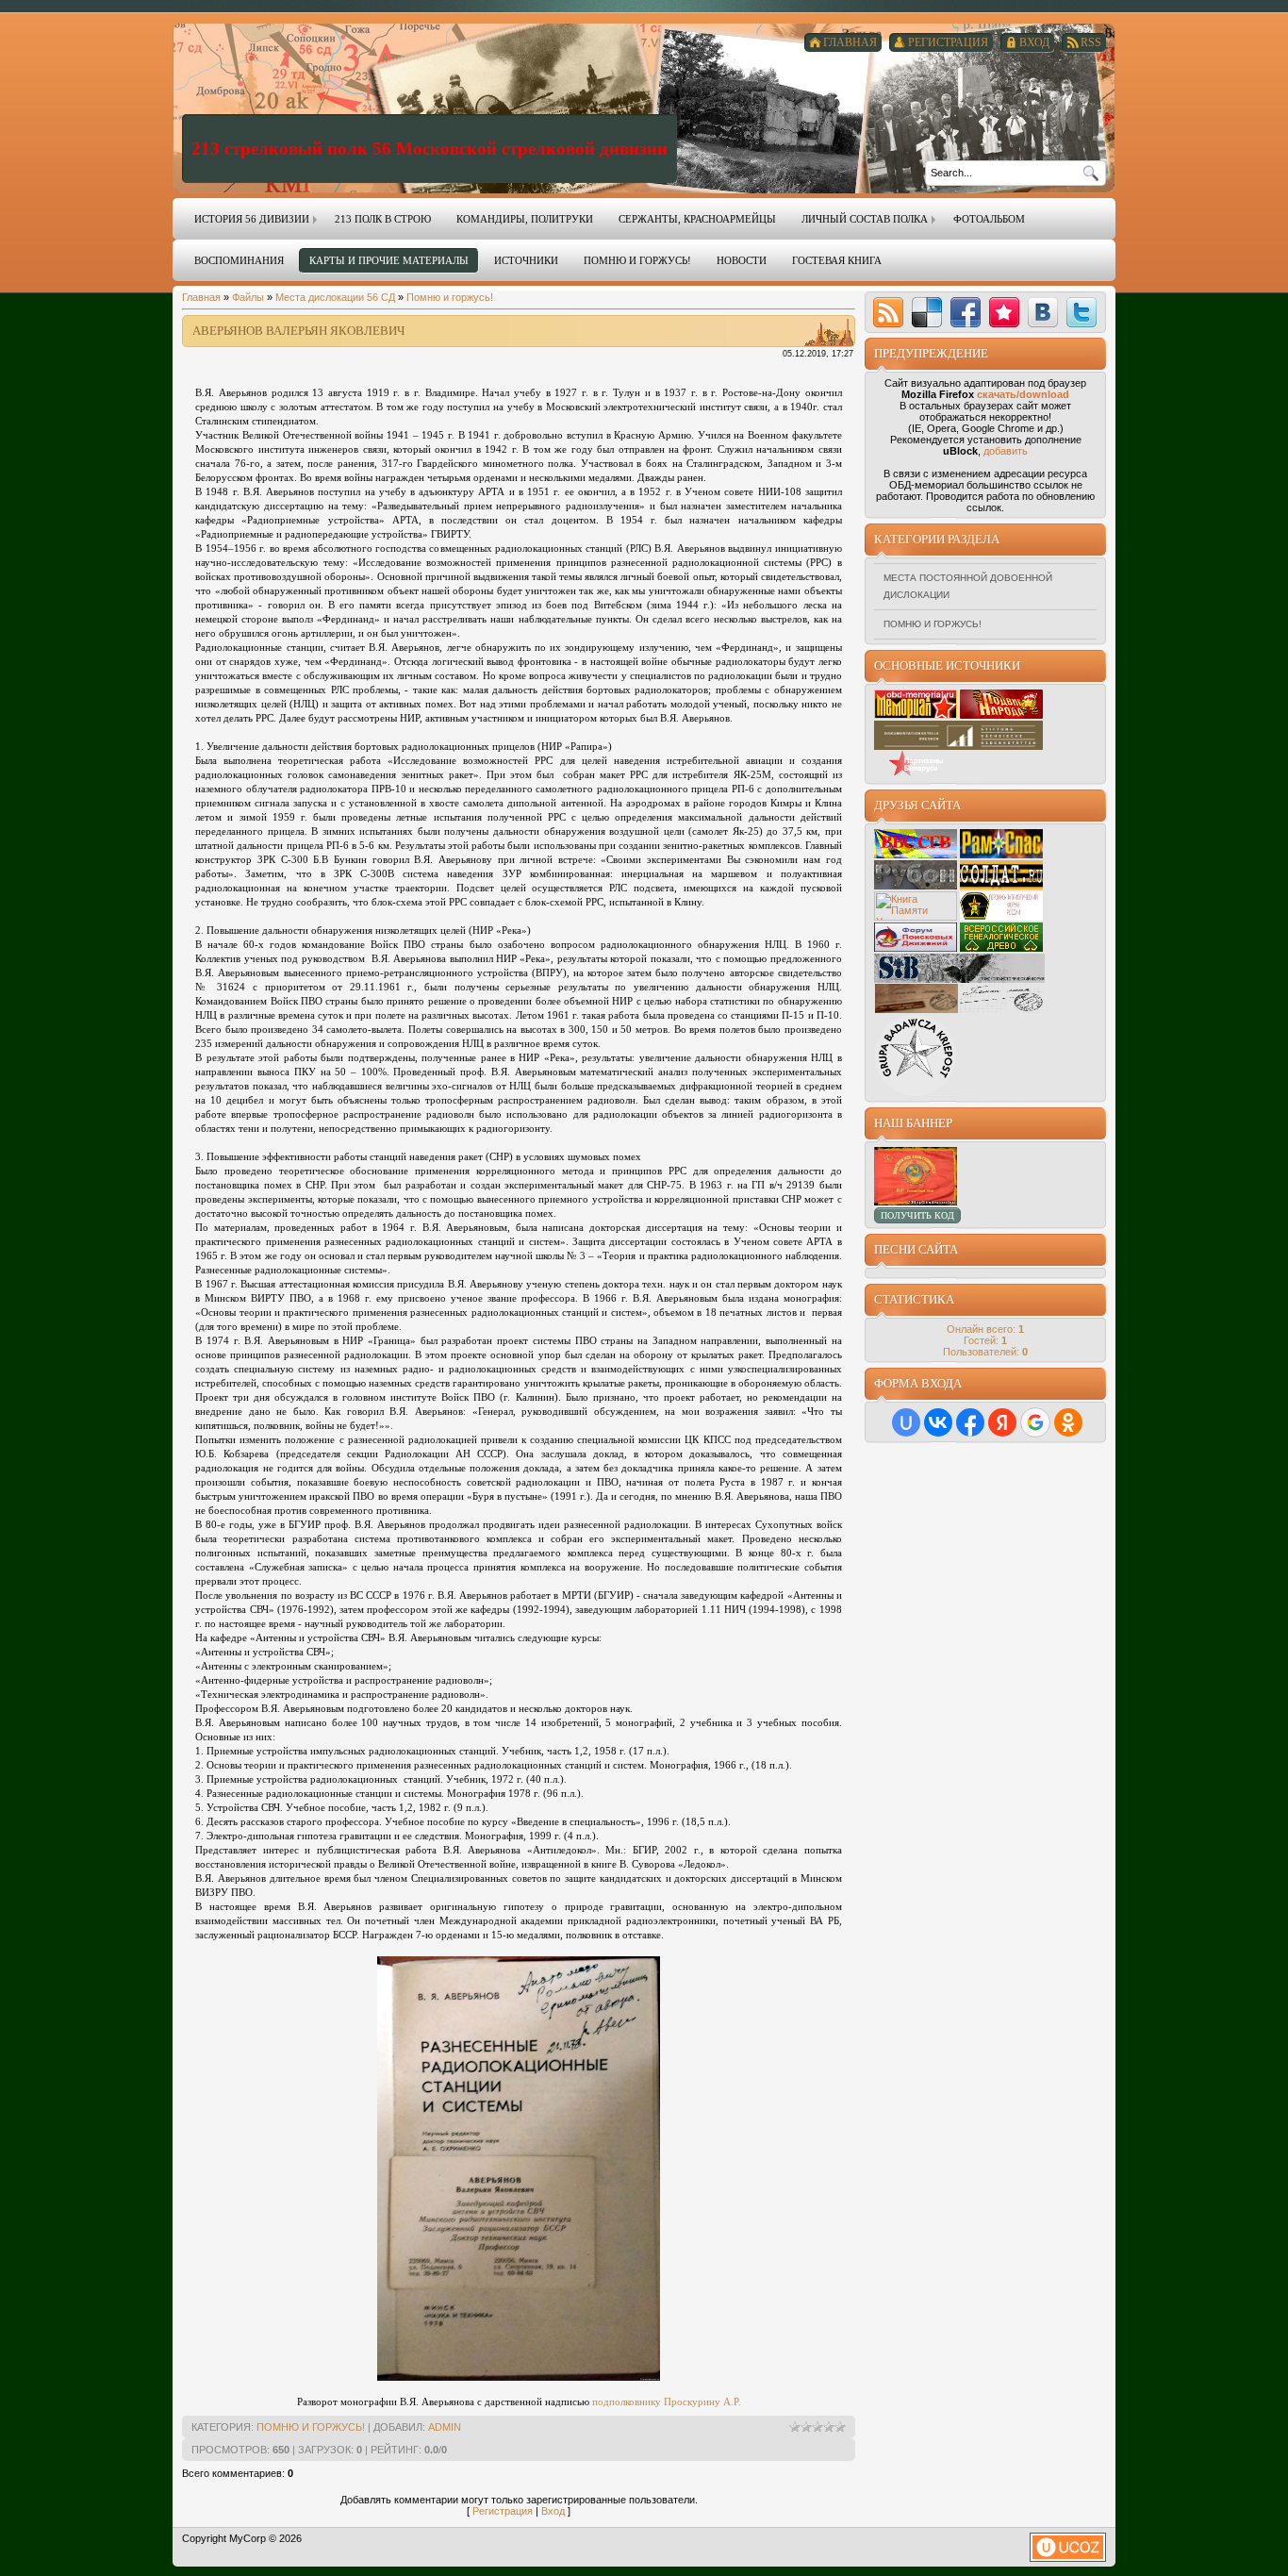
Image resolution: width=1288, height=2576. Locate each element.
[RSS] (888, 312)
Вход (553, 2511)
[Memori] (1004, 312)
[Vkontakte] (1043, 312)
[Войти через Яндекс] (1002, 1422)
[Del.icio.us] (927, 312)
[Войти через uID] (906, 1422)
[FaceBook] (966, 312)
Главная (201, 297)
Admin (445, 2427)
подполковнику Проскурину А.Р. (667, 2401)
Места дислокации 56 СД (335, 297)
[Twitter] (1082, 312)
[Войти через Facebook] (970, 1422)
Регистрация (503, 2511)
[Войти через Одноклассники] (1068, 1422)
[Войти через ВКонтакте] (938, 1422)
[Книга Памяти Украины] (916, 917)
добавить (1006, 451)
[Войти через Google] (1035, 1422)
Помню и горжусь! (450, 297)
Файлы (248, 297)
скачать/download (1023, 394)
